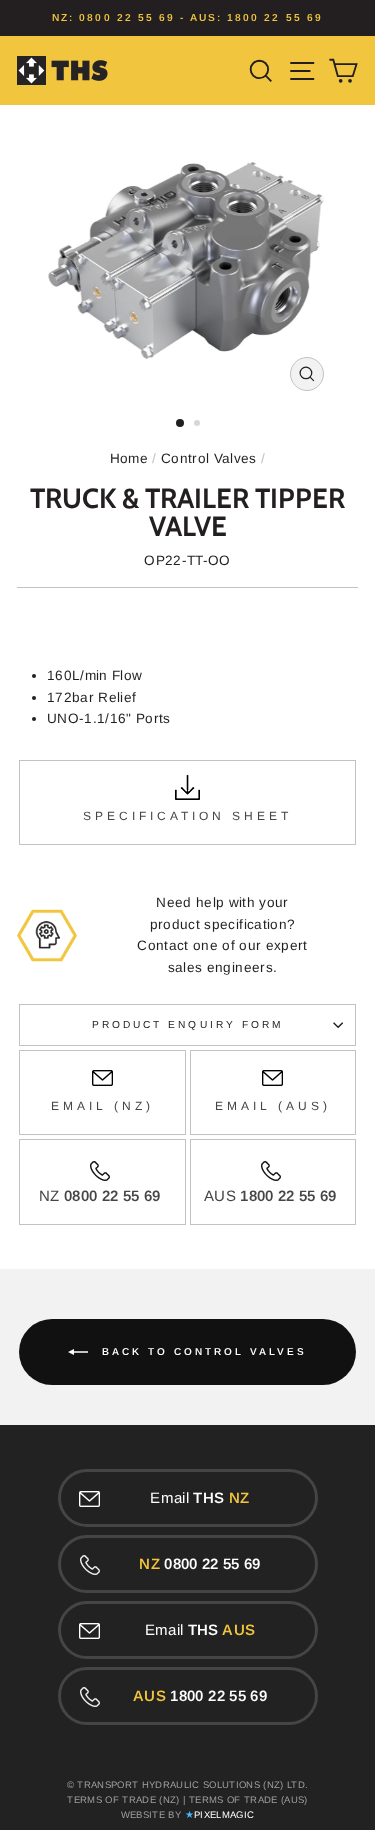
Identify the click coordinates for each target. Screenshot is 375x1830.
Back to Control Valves (201, 1351)
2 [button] (199, 425)
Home (129, 458)
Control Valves (209, 458)
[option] (187, 18)
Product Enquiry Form (187, 1024)
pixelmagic (224, 1814)
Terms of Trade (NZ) (123, 1799)
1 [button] (181, 424)
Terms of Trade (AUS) (248, 1799)
